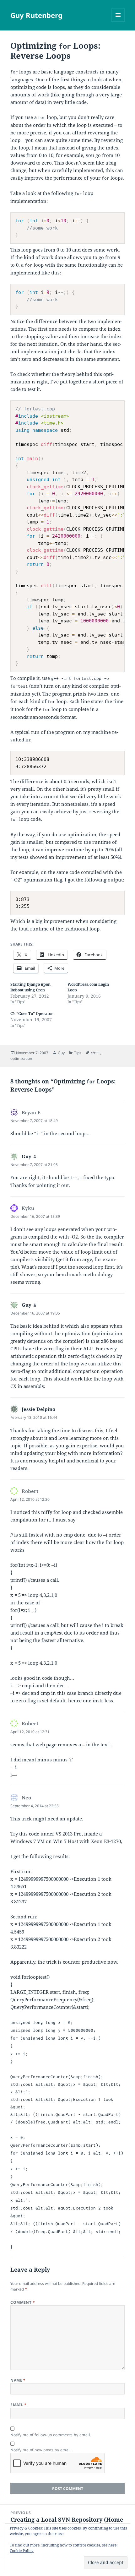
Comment (23, 2302)
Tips (78, 1053)
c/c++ (95, 1053)
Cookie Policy (22, 2551)
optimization (21, 1058)
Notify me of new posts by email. (41, 2450)
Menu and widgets (118, 22)
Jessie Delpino (38, 1409)
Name (18, 2380)
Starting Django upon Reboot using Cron (30, 987)
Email (18, 2405)
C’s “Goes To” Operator (32, 1014)
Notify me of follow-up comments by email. (51, 2435)
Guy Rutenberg (36, 15)
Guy (61, 1053)
